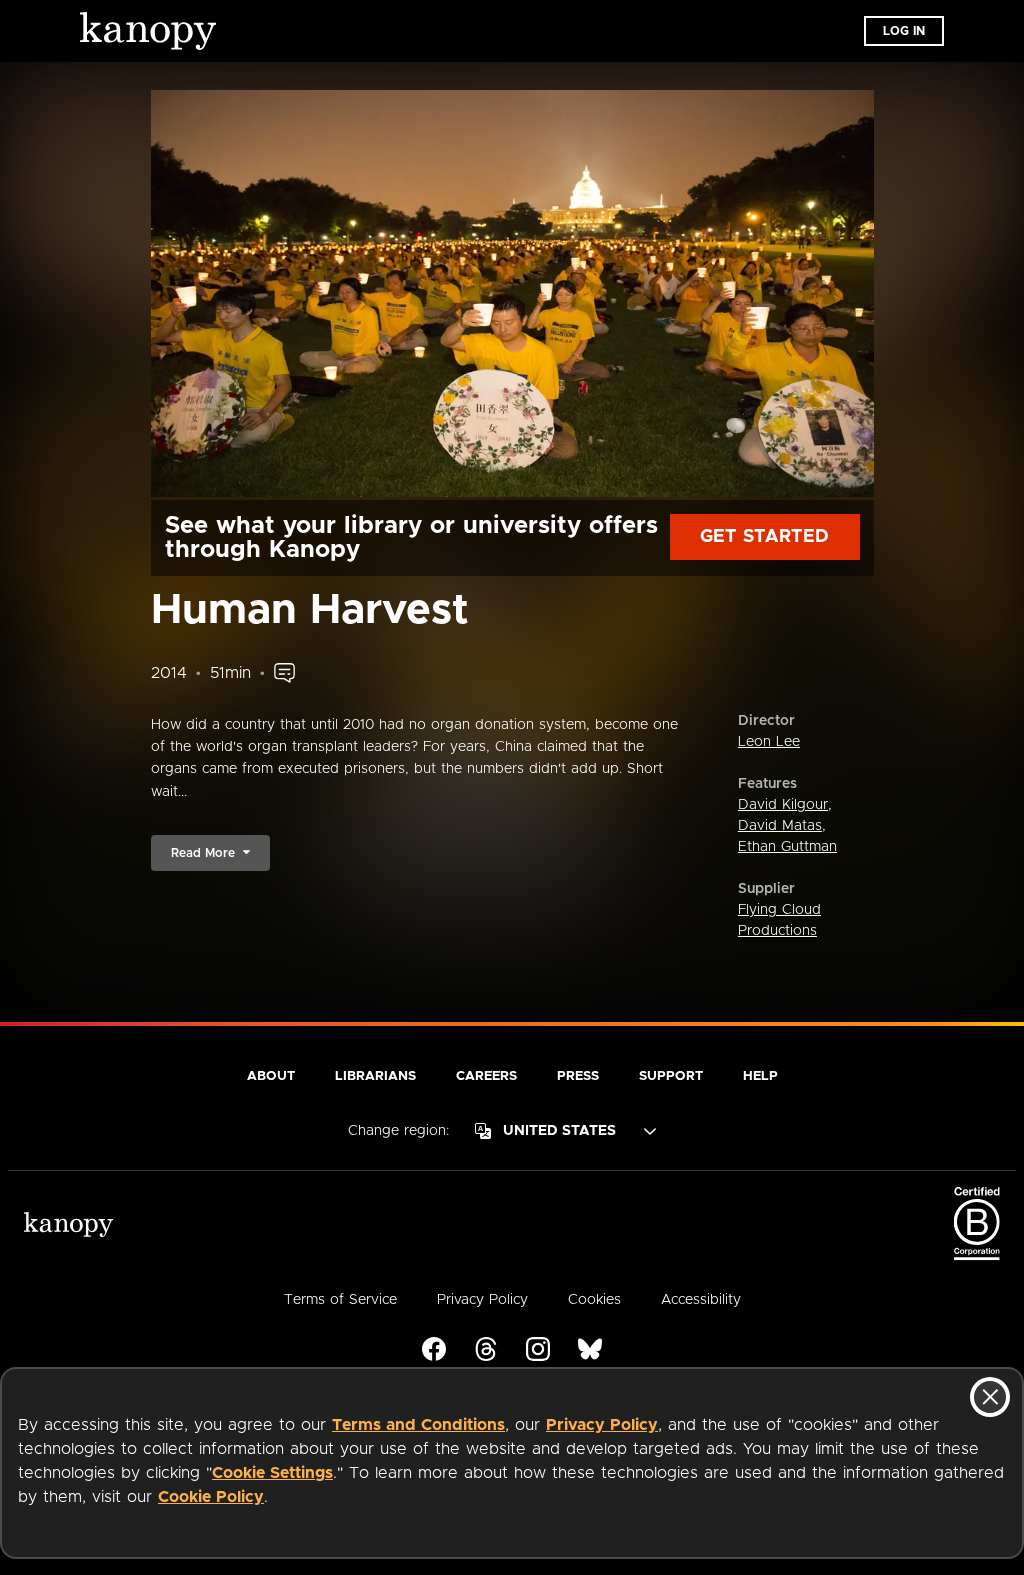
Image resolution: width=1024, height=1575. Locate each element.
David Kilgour (783, 805)
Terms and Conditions (418, 1425)
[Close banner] (990, 1397)
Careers (486, 1076)
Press (578, 1076)
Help (760, 1076)
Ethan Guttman (787, 847)
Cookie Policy (211, 1497)
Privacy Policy (602, 1425)
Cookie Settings (272, 1473)
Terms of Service (340, 1300)
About (271, 1076)
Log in (904, 31)
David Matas (780, 826)
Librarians (375, 1076)
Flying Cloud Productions (779, 920)
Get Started (764, 537)
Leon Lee (769, 742)
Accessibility (701, 1300)
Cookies (594, 1300)
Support (671, 1076)
